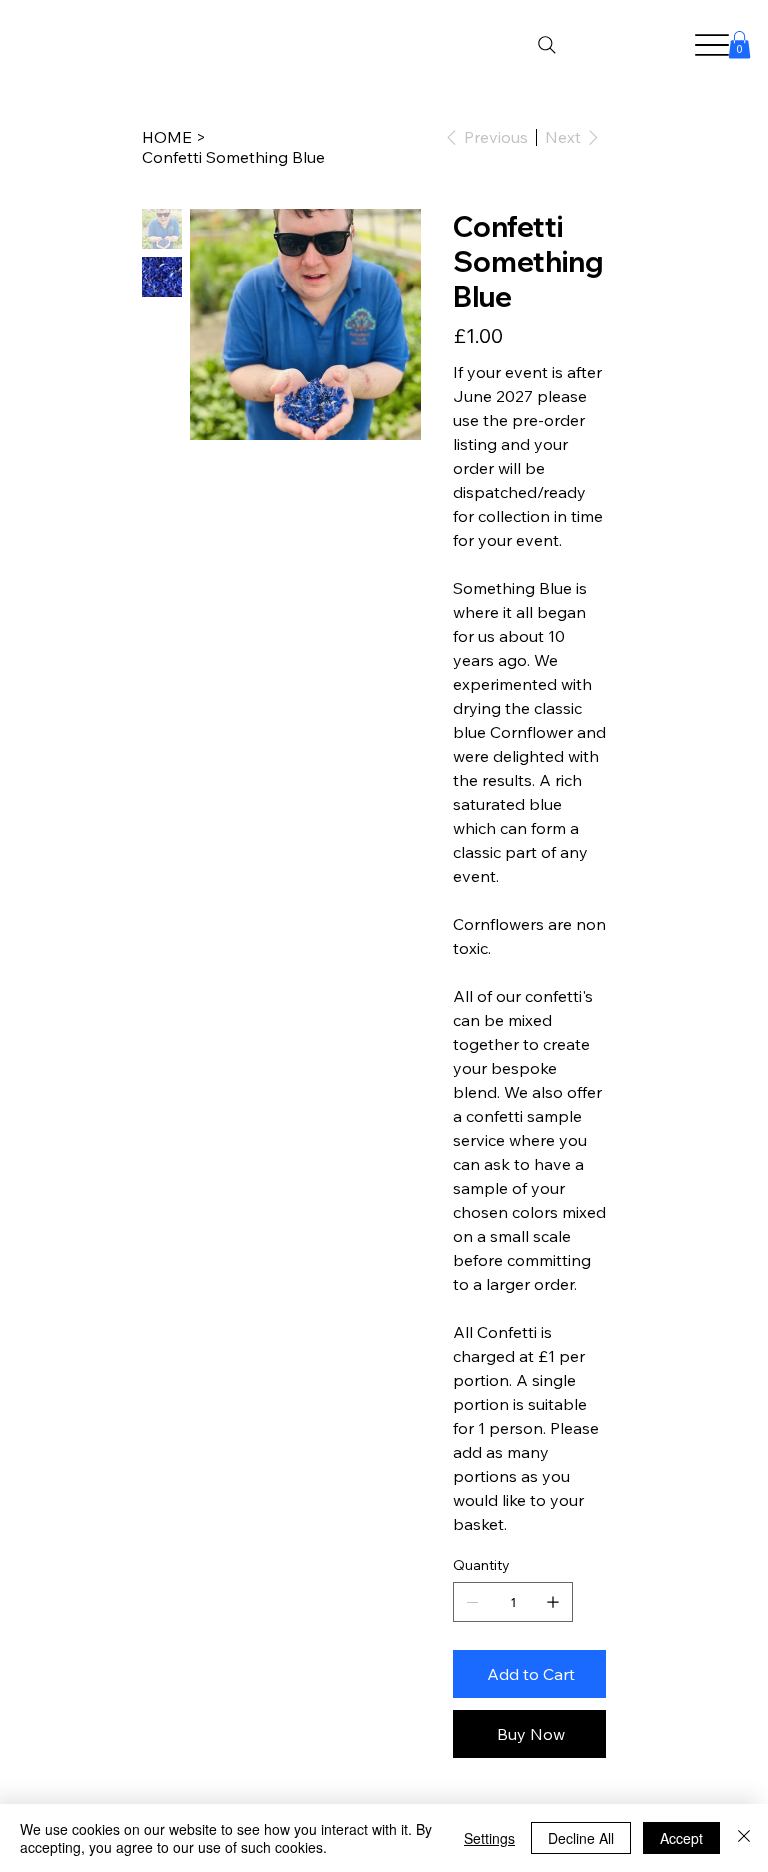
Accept (681, 1838)
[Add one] (553, 1602)
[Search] (547, 45)
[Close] (744, 1838)
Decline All (581, 1838)
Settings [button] (489, 1838)
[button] (739, 44)
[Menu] (712, 45)
